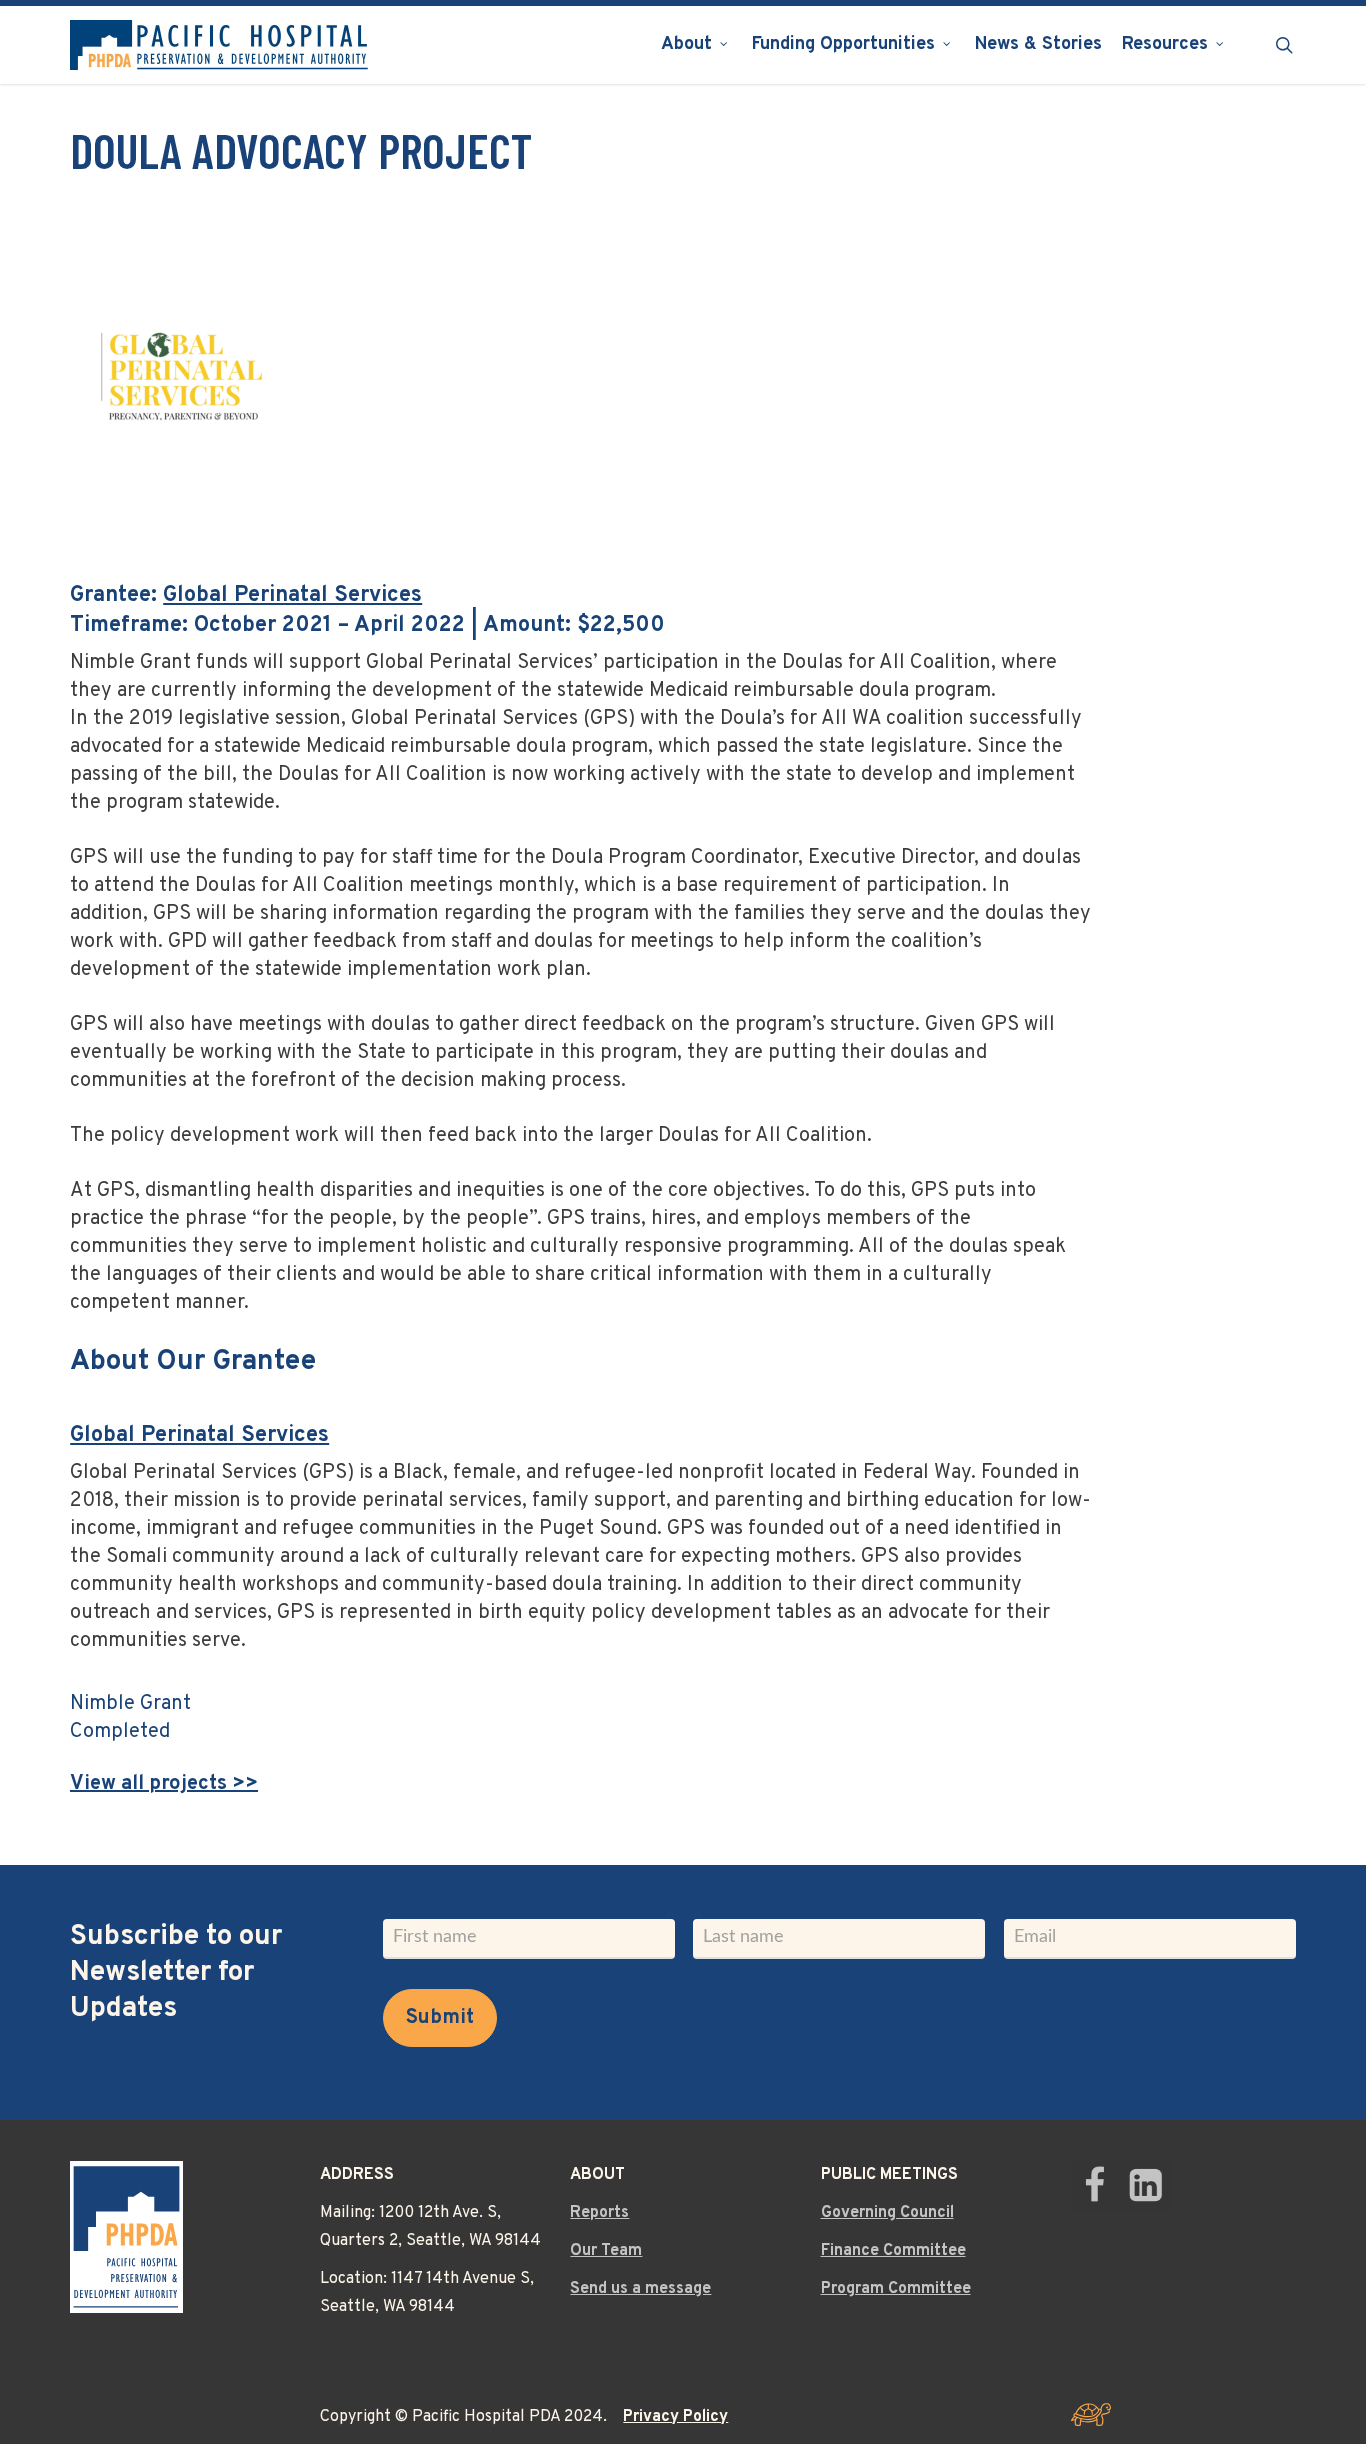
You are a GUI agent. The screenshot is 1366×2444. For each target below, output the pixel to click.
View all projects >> (164, 1784)
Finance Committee (893, 2251)
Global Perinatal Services (292, 595)
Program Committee (896, 2289)
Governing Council (887, 2213)
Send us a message (640, 2289)
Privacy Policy (675, 2417)
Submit (440, 2018)
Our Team (606, 2251)
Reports (599, 2213)
